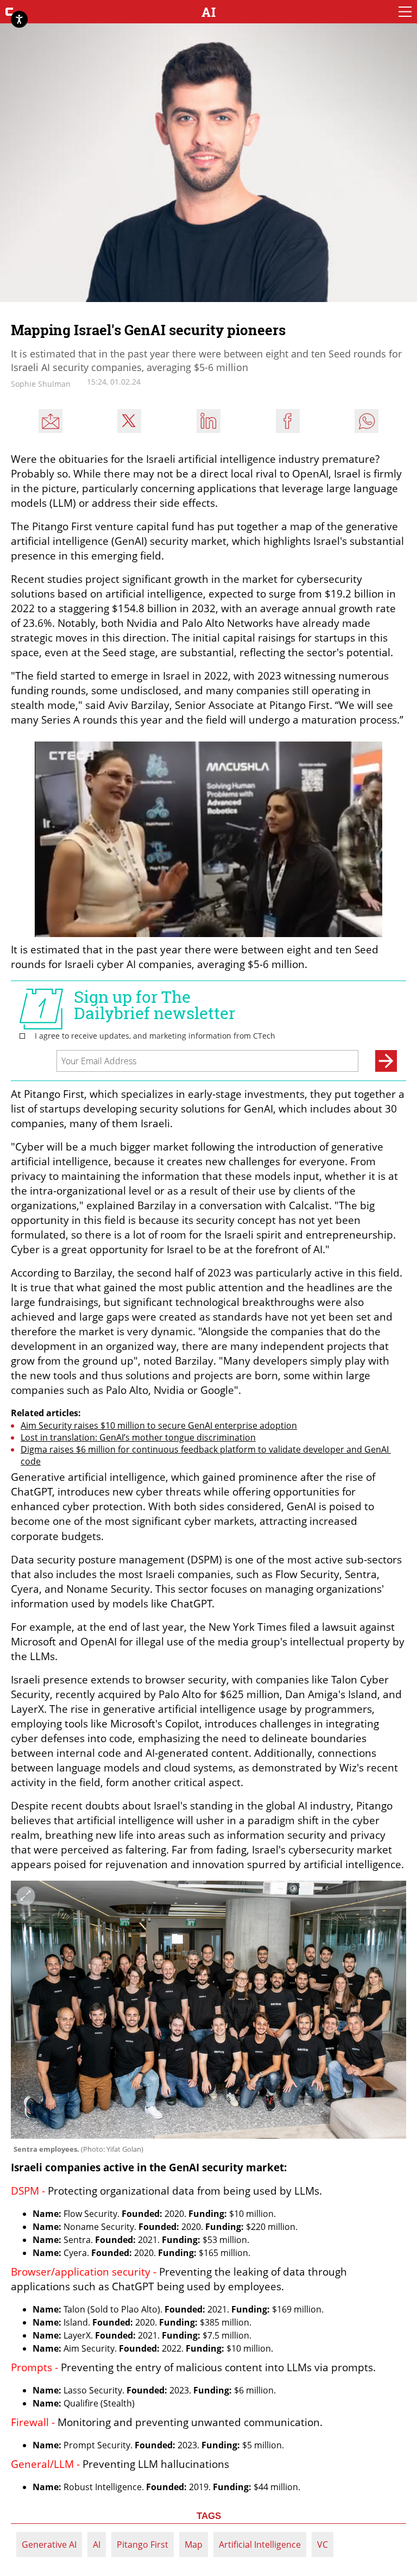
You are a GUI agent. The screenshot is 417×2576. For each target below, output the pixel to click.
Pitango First (143, 2544)
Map (194, 2544)
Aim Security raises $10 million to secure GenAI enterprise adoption (159, 1425)
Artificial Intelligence (260, 2544)
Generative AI (49, 2544)
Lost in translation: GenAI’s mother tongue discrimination (138, 1437)
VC (323, 2544)
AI (97, 2544)
